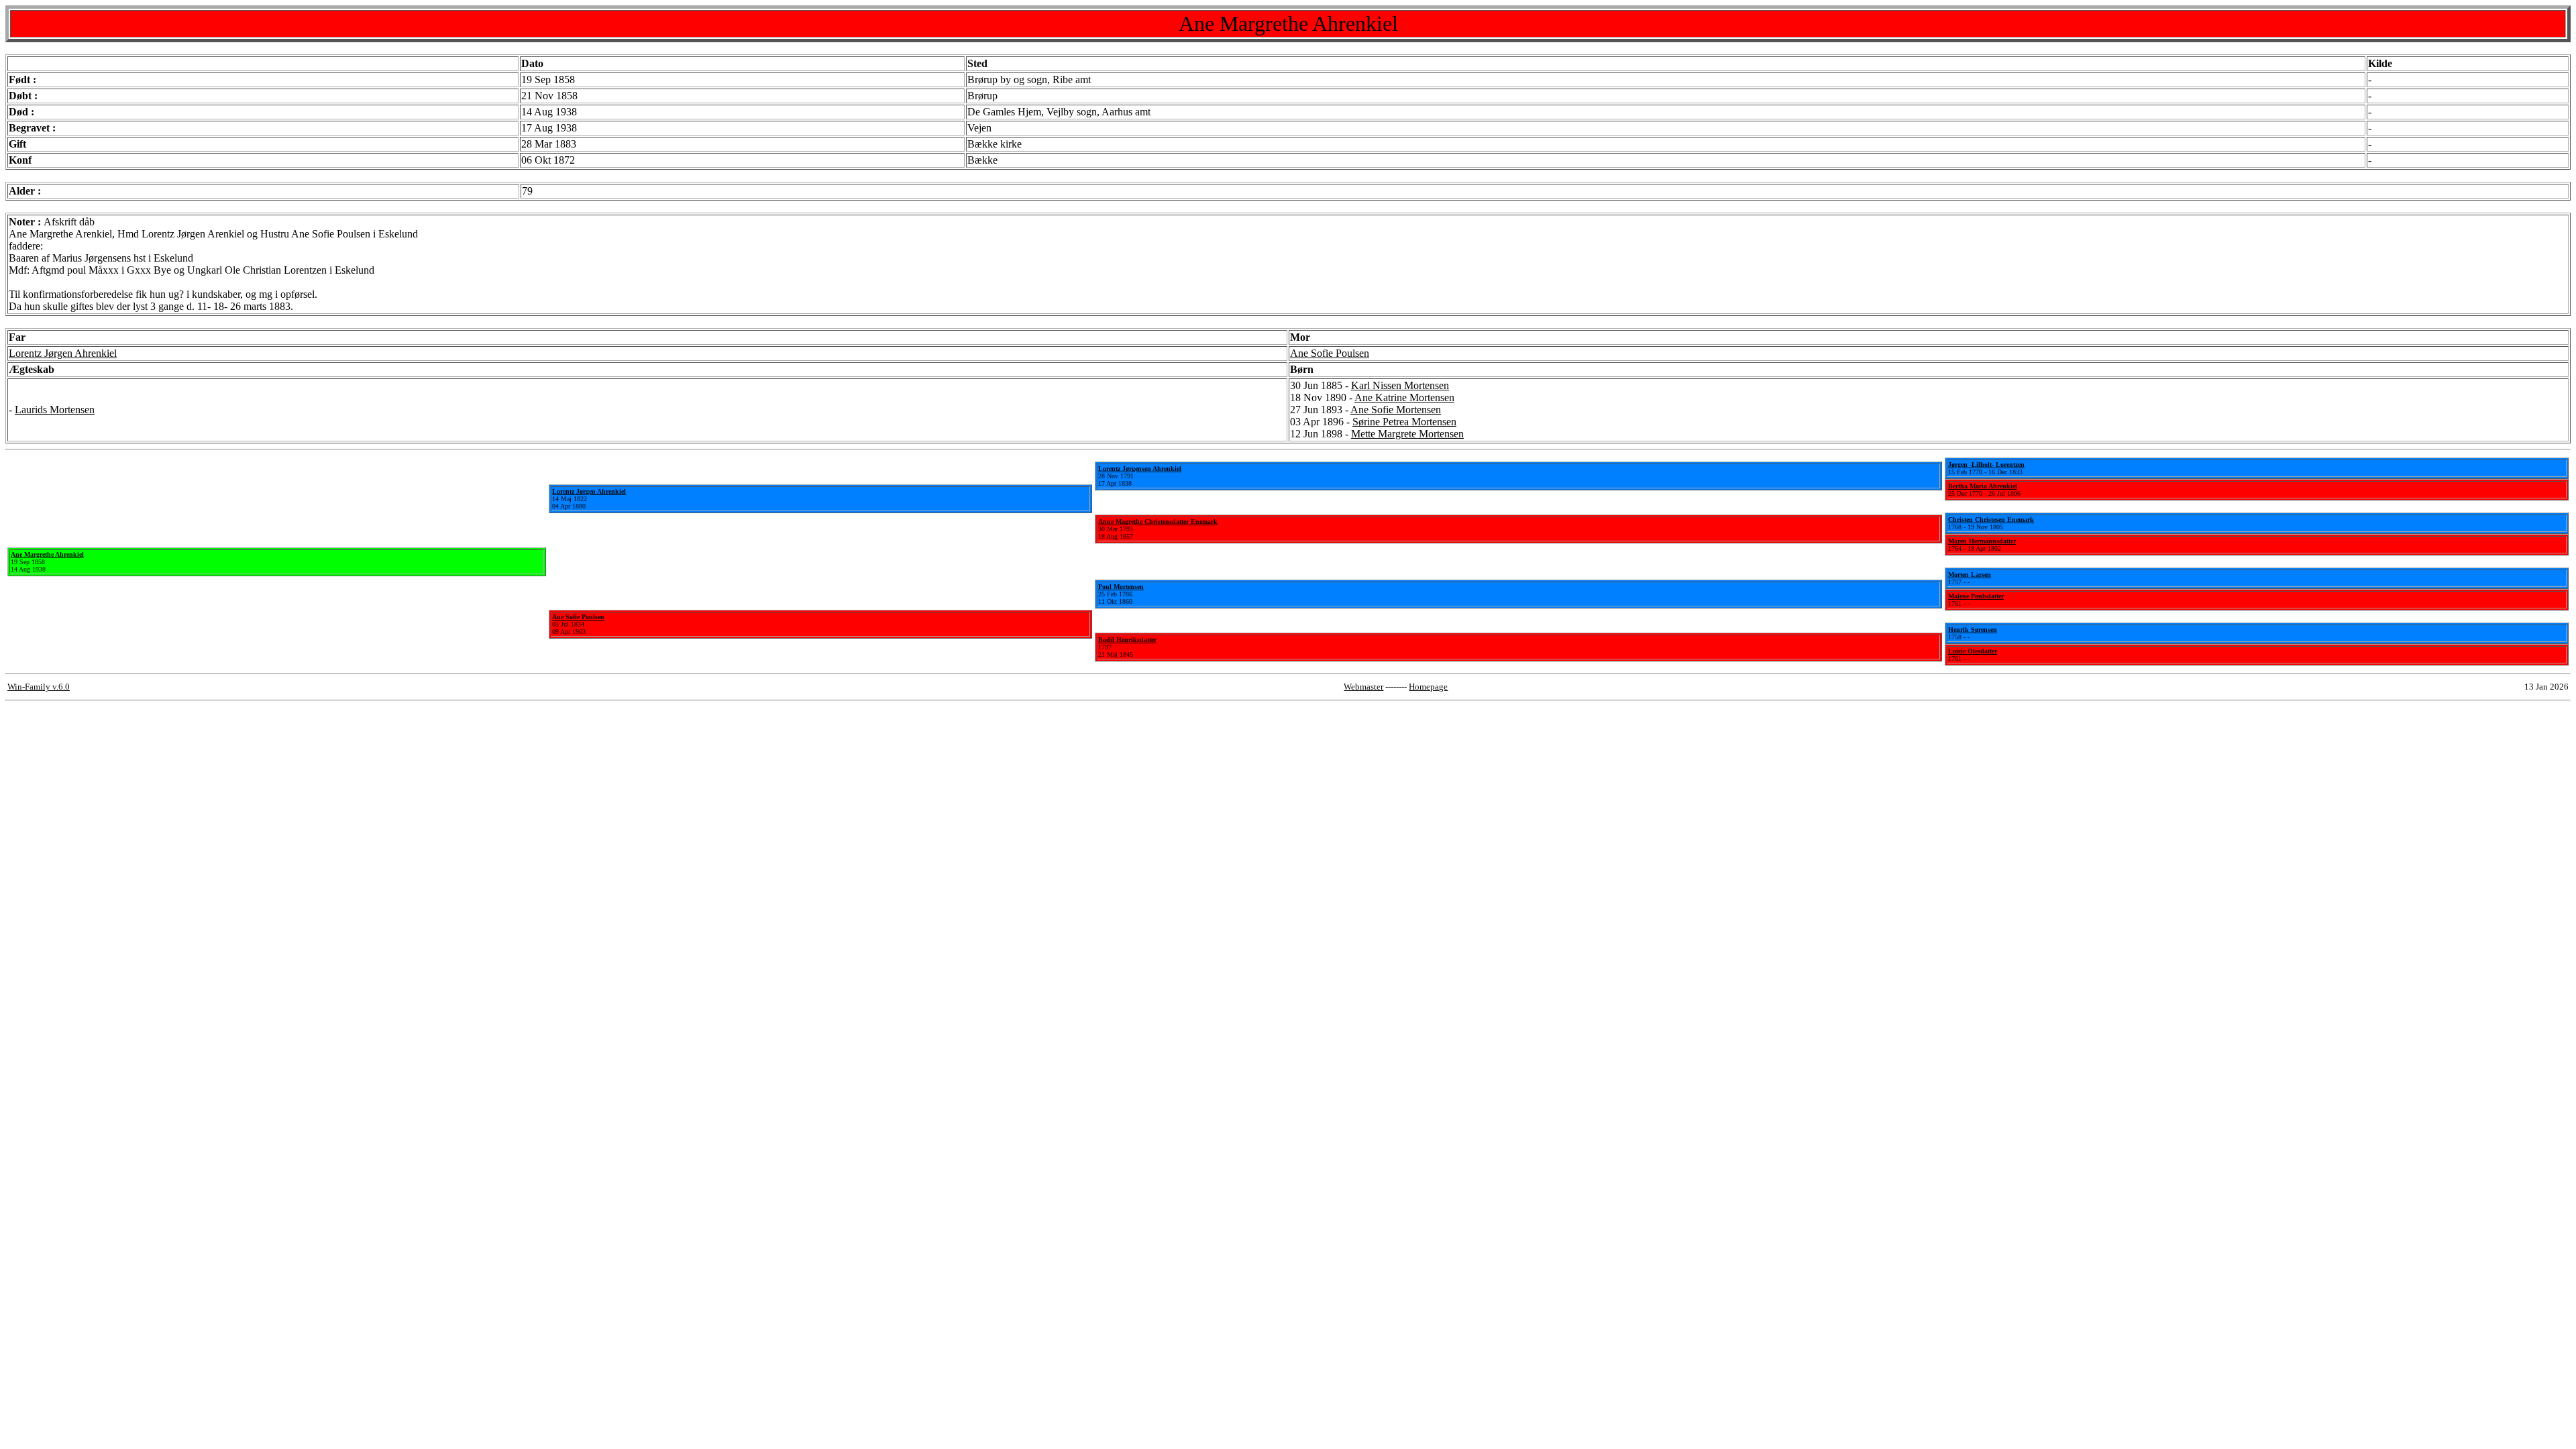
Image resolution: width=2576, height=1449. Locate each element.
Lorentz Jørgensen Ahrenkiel (1140, 469)
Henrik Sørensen (1973, 630)
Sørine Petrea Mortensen (1404, 422)
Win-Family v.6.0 (39, 687)
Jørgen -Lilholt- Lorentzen (1986, 465)
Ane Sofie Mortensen (1396, 410)
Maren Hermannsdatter (1982, 541)
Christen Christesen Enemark (1991, 520)
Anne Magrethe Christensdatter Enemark (1158, 522)
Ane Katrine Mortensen (1404, 397)
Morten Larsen (1970, 575)
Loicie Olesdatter (1973, 651)
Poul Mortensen (1121, 587)
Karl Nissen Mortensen (1400, 385)
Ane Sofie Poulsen (1330, 353)
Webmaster (1363, 687)
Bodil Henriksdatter (1127, 640)
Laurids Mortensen (55, 410)
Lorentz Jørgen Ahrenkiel (63, 353)
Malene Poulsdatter (1976, 596)
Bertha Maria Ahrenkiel (1983, 486)
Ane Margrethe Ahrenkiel (47, 554)
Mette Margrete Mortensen (1407, 434)
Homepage (1428, 687)
